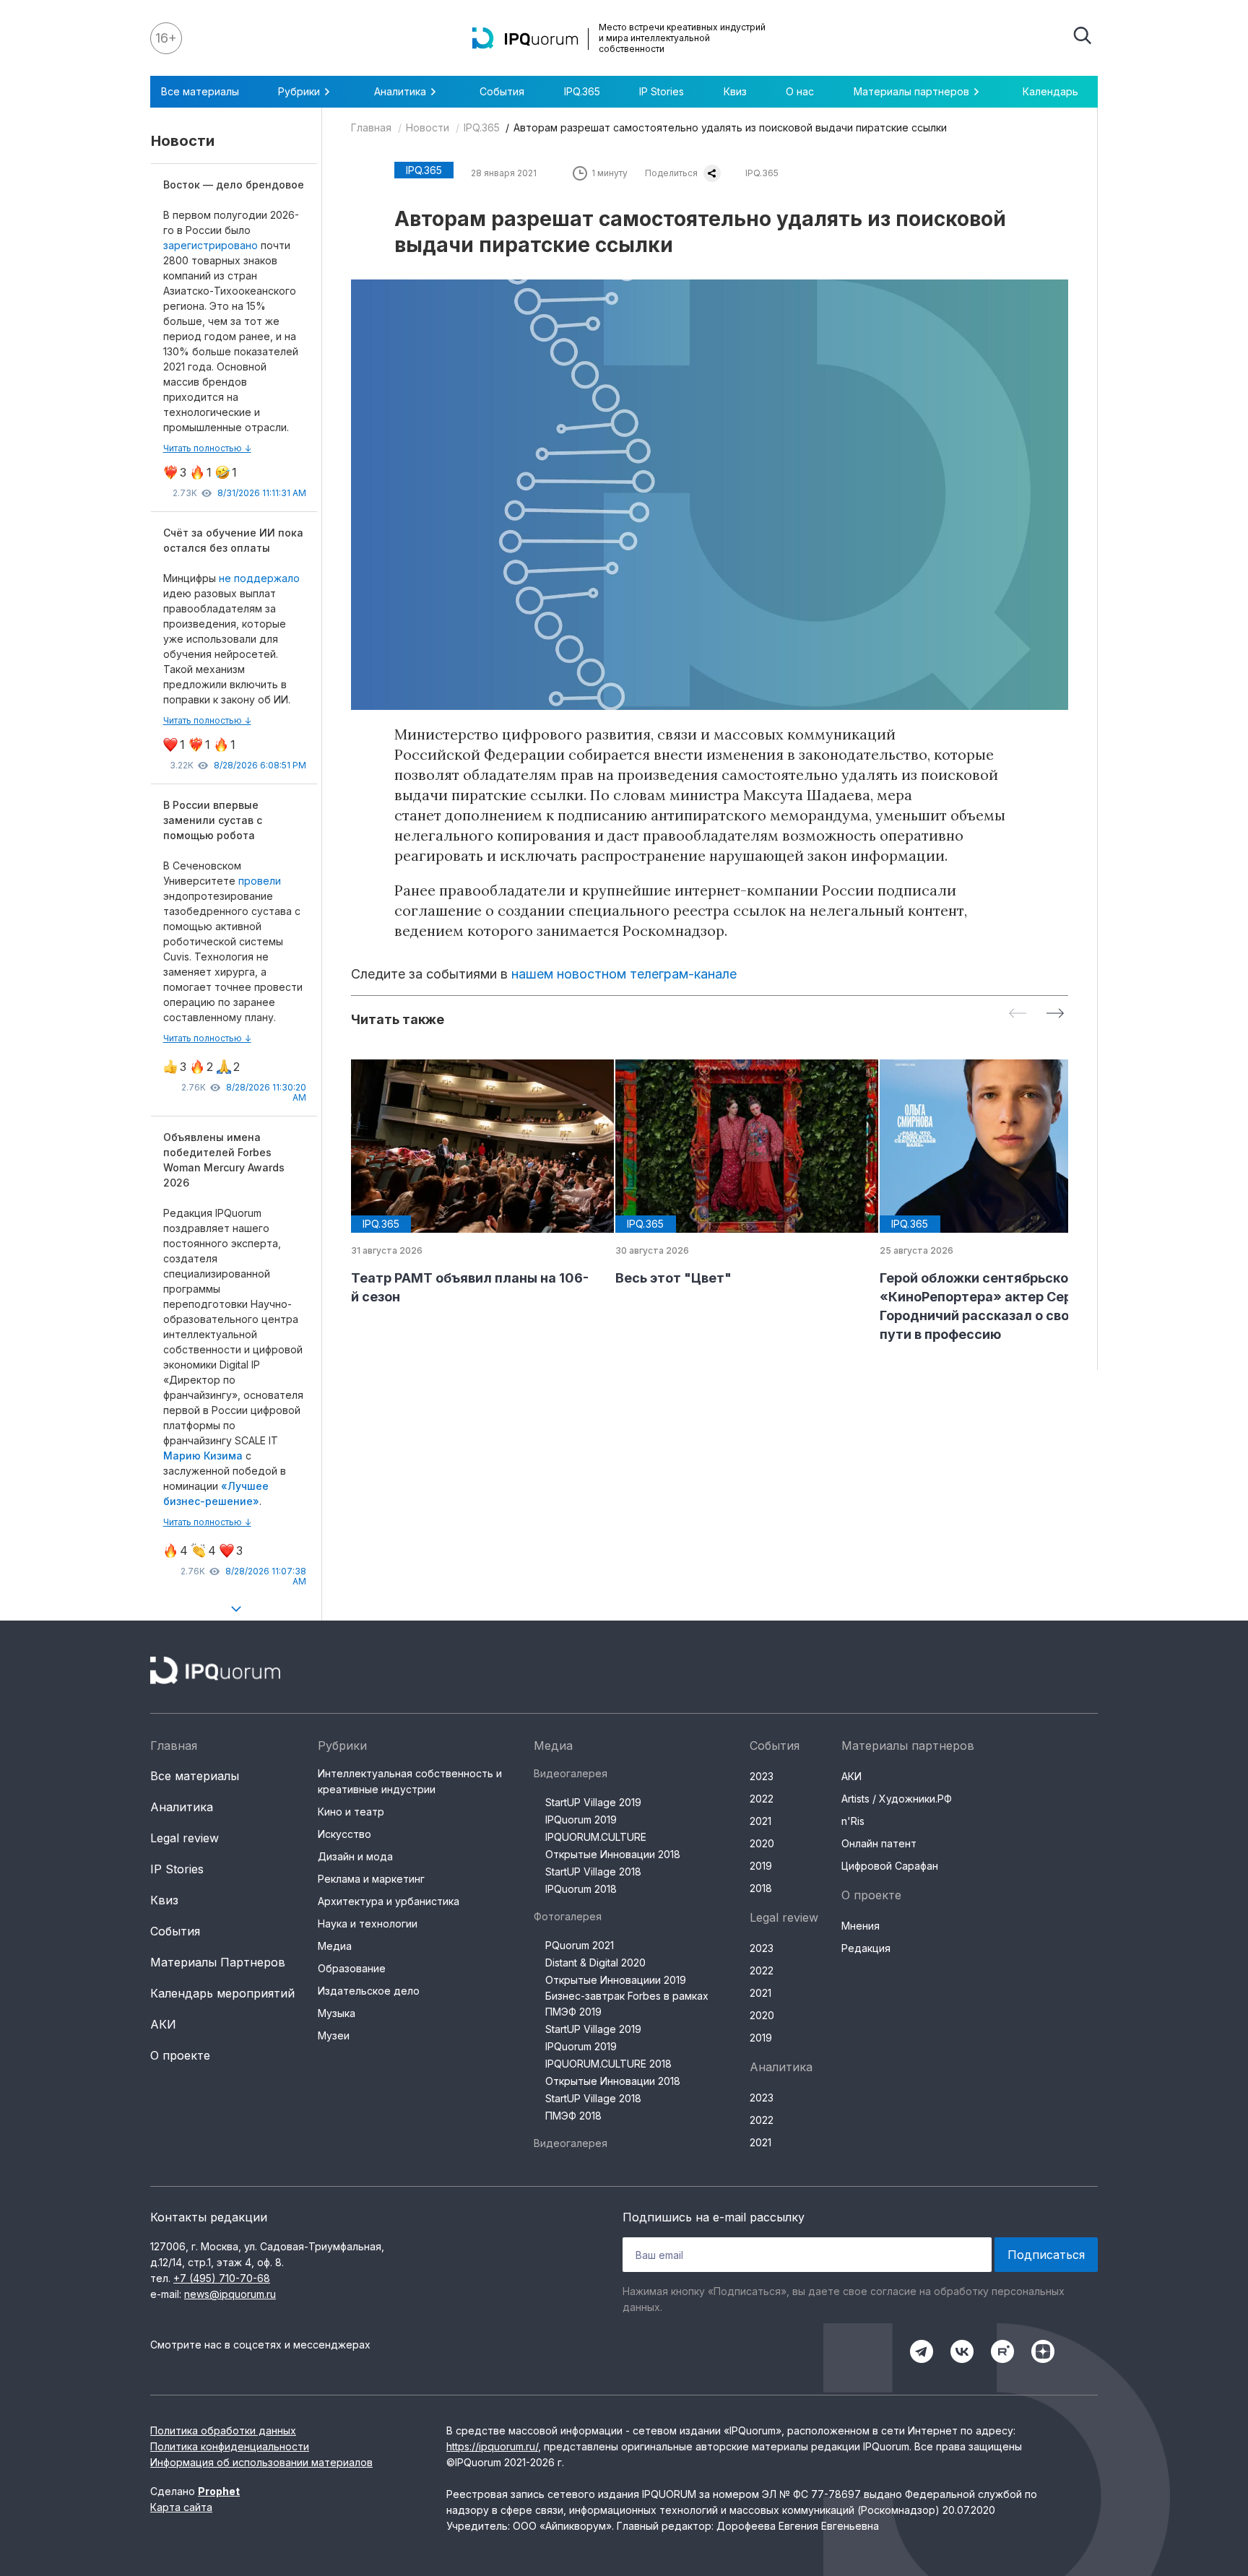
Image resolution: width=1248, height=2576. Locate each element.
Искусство (344, 1834)
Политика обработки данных (223, 2430)
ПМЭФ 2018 (573, 2116)
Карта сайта (181, 2507)
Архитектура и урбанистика (389, 1901)
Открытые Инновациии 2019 (616, 1980)
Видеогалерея (571, 1773)
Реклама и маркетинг (371, 1879)
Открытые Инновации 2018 (613, 1854)
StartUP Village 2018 (593, 1872)
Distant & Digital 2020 (595, 1963)
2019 (761, 1866)
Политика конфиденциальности (230, 2446)
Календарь (1050, 91)
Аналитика (182, 1807)
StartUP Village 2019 (593, 1802)
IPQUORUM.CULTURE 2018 (608, 2064)
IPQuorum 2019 (581, 1820)
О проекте (180, 2055)
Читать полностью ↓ (207, 448)
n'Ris (853, 1821)
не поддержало (259, 578)
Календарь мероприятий (222, 1993)
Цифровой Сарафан (890, 1866)
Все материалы (200, 91)
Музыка (337, 2013)
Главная (371, 127)
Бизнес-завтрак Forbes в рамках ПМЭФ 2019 (627, 2004)
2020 (762, 1843)
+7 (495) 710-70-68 (222, 2278)
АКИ (163, 2024)
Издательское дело (369, 1991)
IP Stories (662, 91)
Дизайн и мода (355, 1856)
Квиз (735, 91)
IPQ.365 (582, 91)
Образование (352, 1968)
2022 (762, 1799)
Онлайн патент (879, 1843)
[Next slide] (1055, 1014)
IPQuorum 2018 (581, 1889)
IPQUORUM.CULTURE (596, 1837)
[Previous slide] (1018, 1014)
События (502, 91)
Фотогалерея (568, 1916)
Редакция (866, 1948)
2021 (760, 1821)
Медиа (335, 1946)
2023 (762, 1776)
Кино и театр (351, 1812)
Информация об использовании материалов (261, 2462)
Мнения (861, 1926)
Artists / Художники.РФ (897, 1799)
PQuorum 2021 (580, 1945)
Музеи (334, 2035)
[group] (472, 1183)
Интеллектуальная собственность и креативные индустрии (410, 1781)
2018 (761, 1888)
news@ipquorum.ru (230, 2294)
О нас (800, 91)
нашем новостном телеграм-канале (624, 974)
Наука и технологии (368, 1924)
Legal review (185, 1838)
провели (260, 881)
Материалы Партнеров (218, 1962)
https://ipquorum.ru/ (492, 2446)
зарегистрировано (212, 245)
